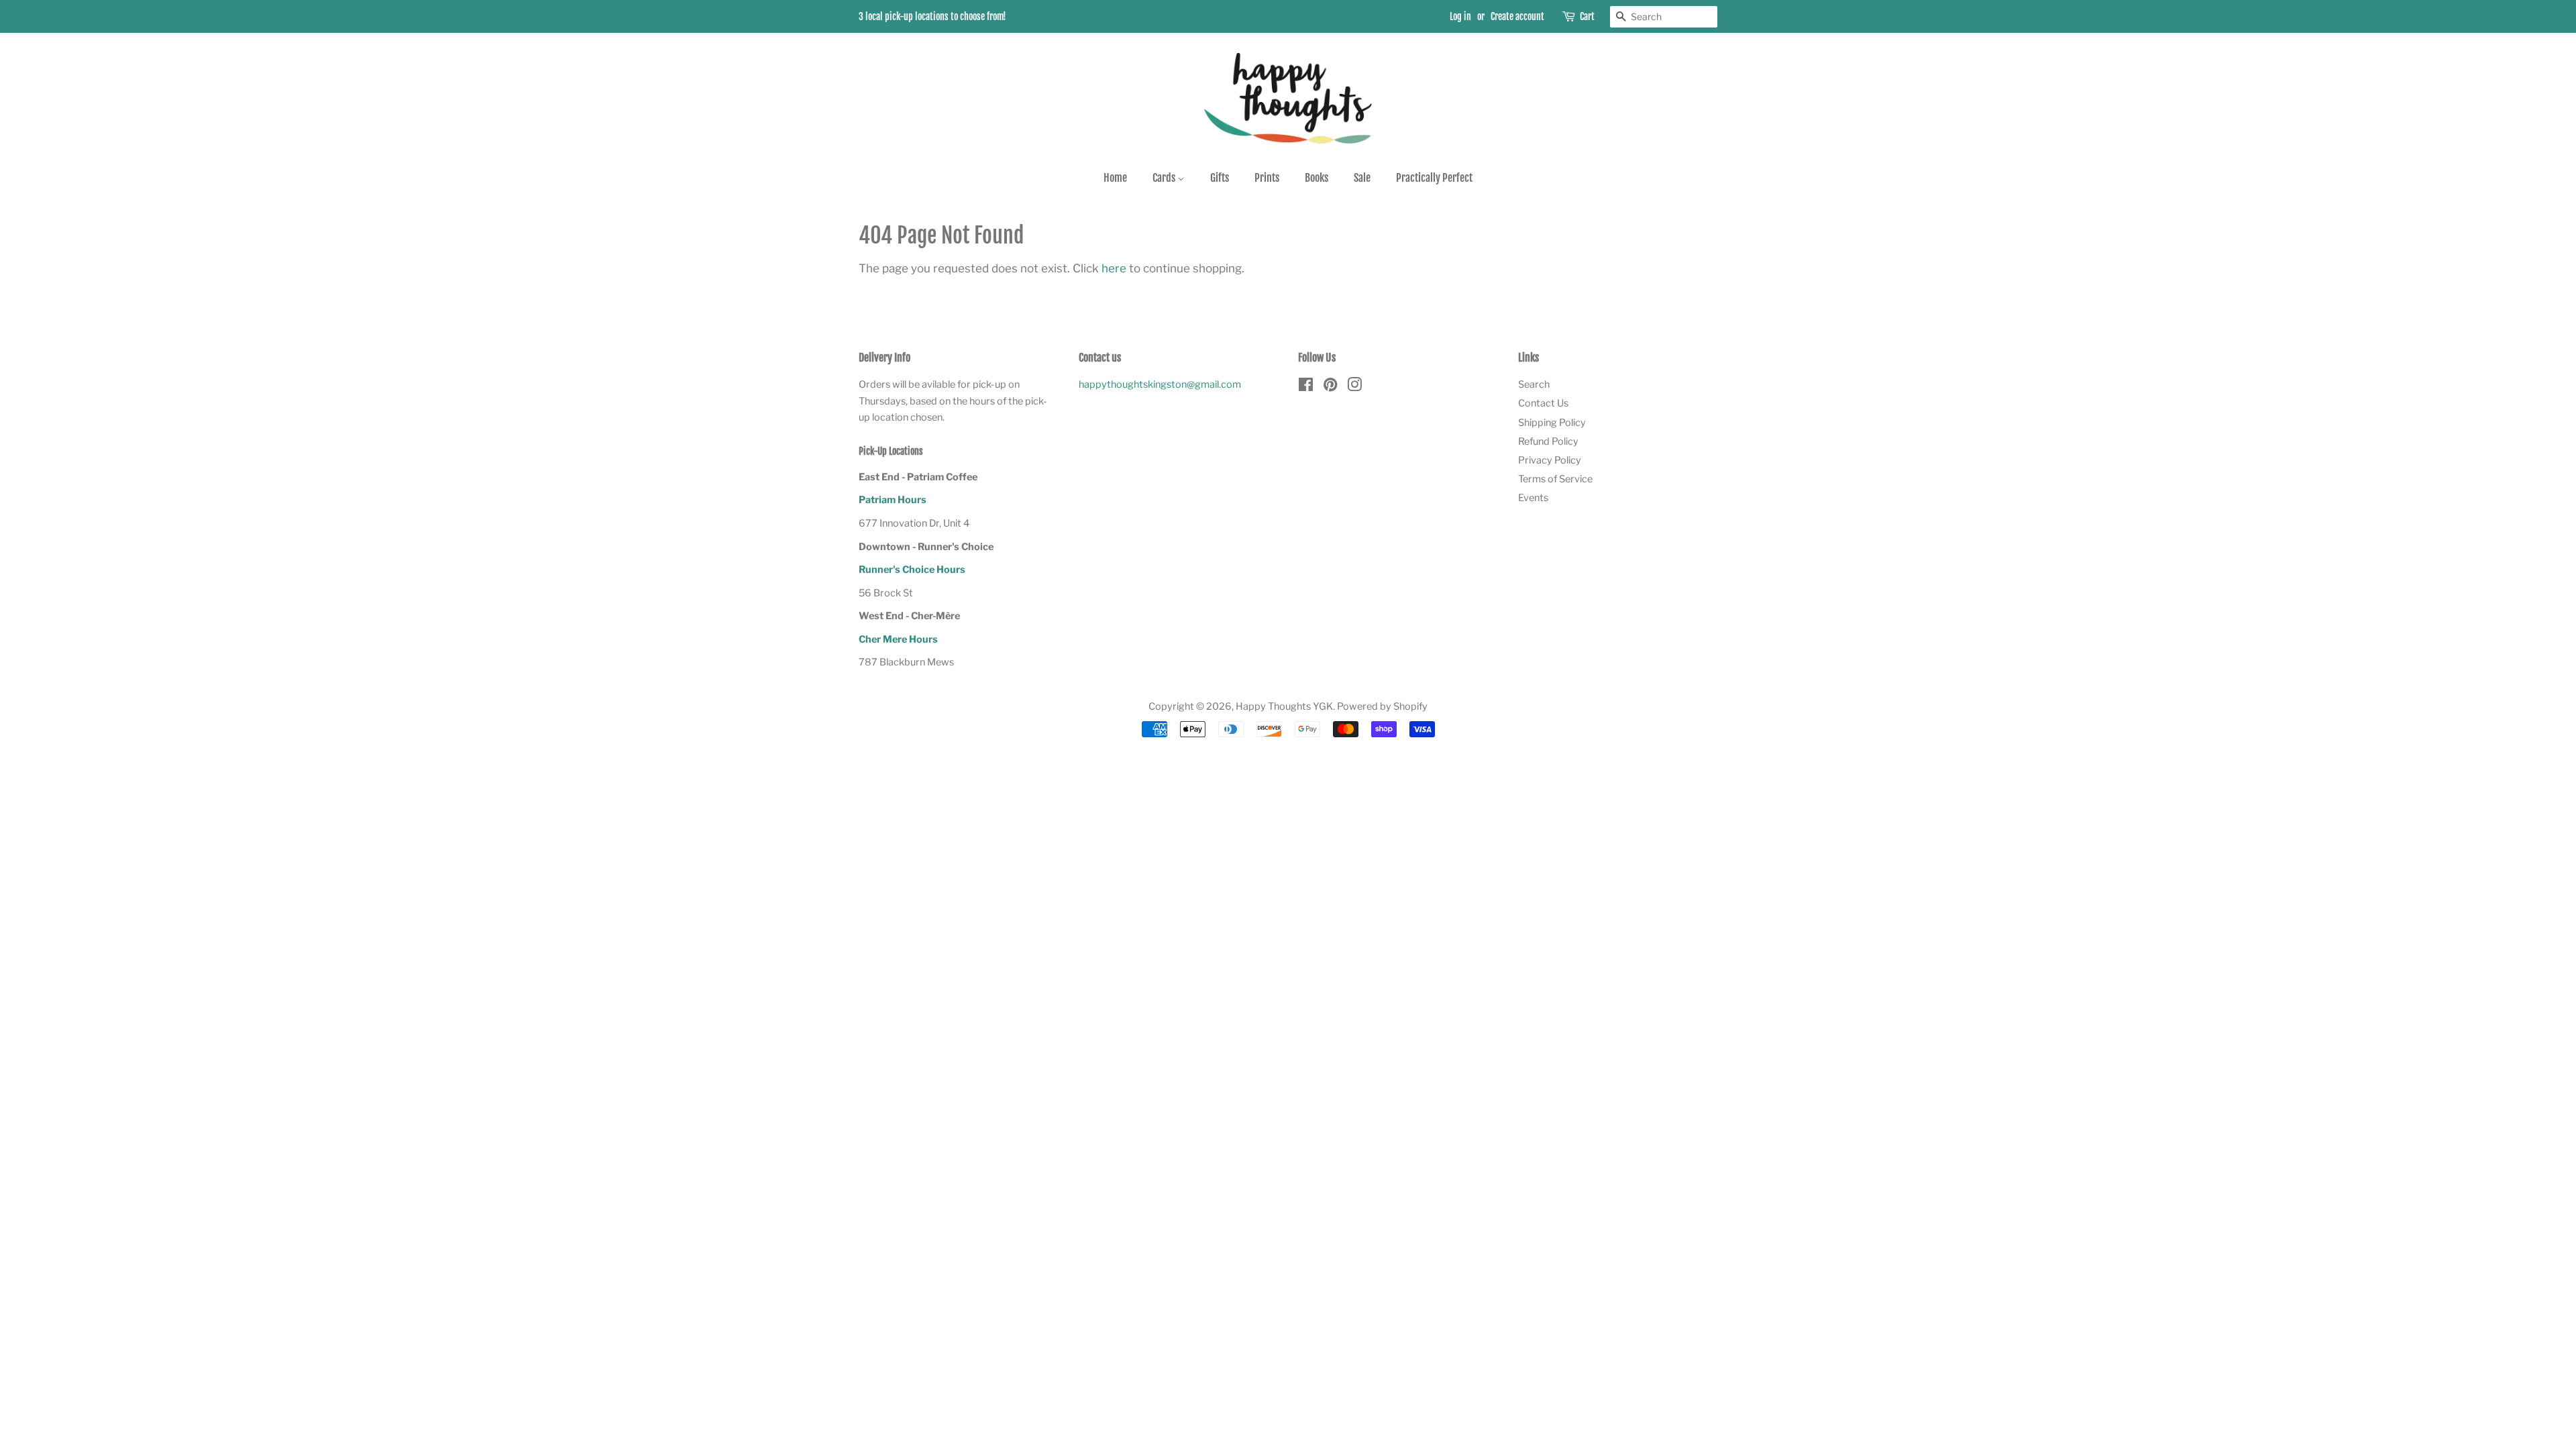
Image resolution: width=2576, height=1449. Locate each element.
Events (1533, 498)
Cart (1587, 16)
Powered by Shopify (1382, 706)
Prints (1267, 178)
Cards (1165, 178)
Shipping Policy (1552, 423)
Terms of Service (1555, 479)
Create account (1517, 16)
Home (1115, 178)
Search (1534, 384)
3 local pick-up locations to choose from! (932, 16)
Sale (1362, 178)
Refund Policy (1548, 441)
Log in (1460, 16)
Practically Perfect (1434, 178)
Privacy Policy (1550, 460)
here (1114, 268)
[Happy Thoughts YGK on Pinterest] (1330, 387)
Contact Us (1543, 403)
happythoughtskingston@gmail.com (1160, 384)
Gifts (1220, 178)
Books (1317, 178)
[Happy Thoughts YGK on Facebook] (1306, 387)
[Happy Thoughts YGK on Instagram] (1354, 387)
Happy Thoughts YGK (1284, 706)
